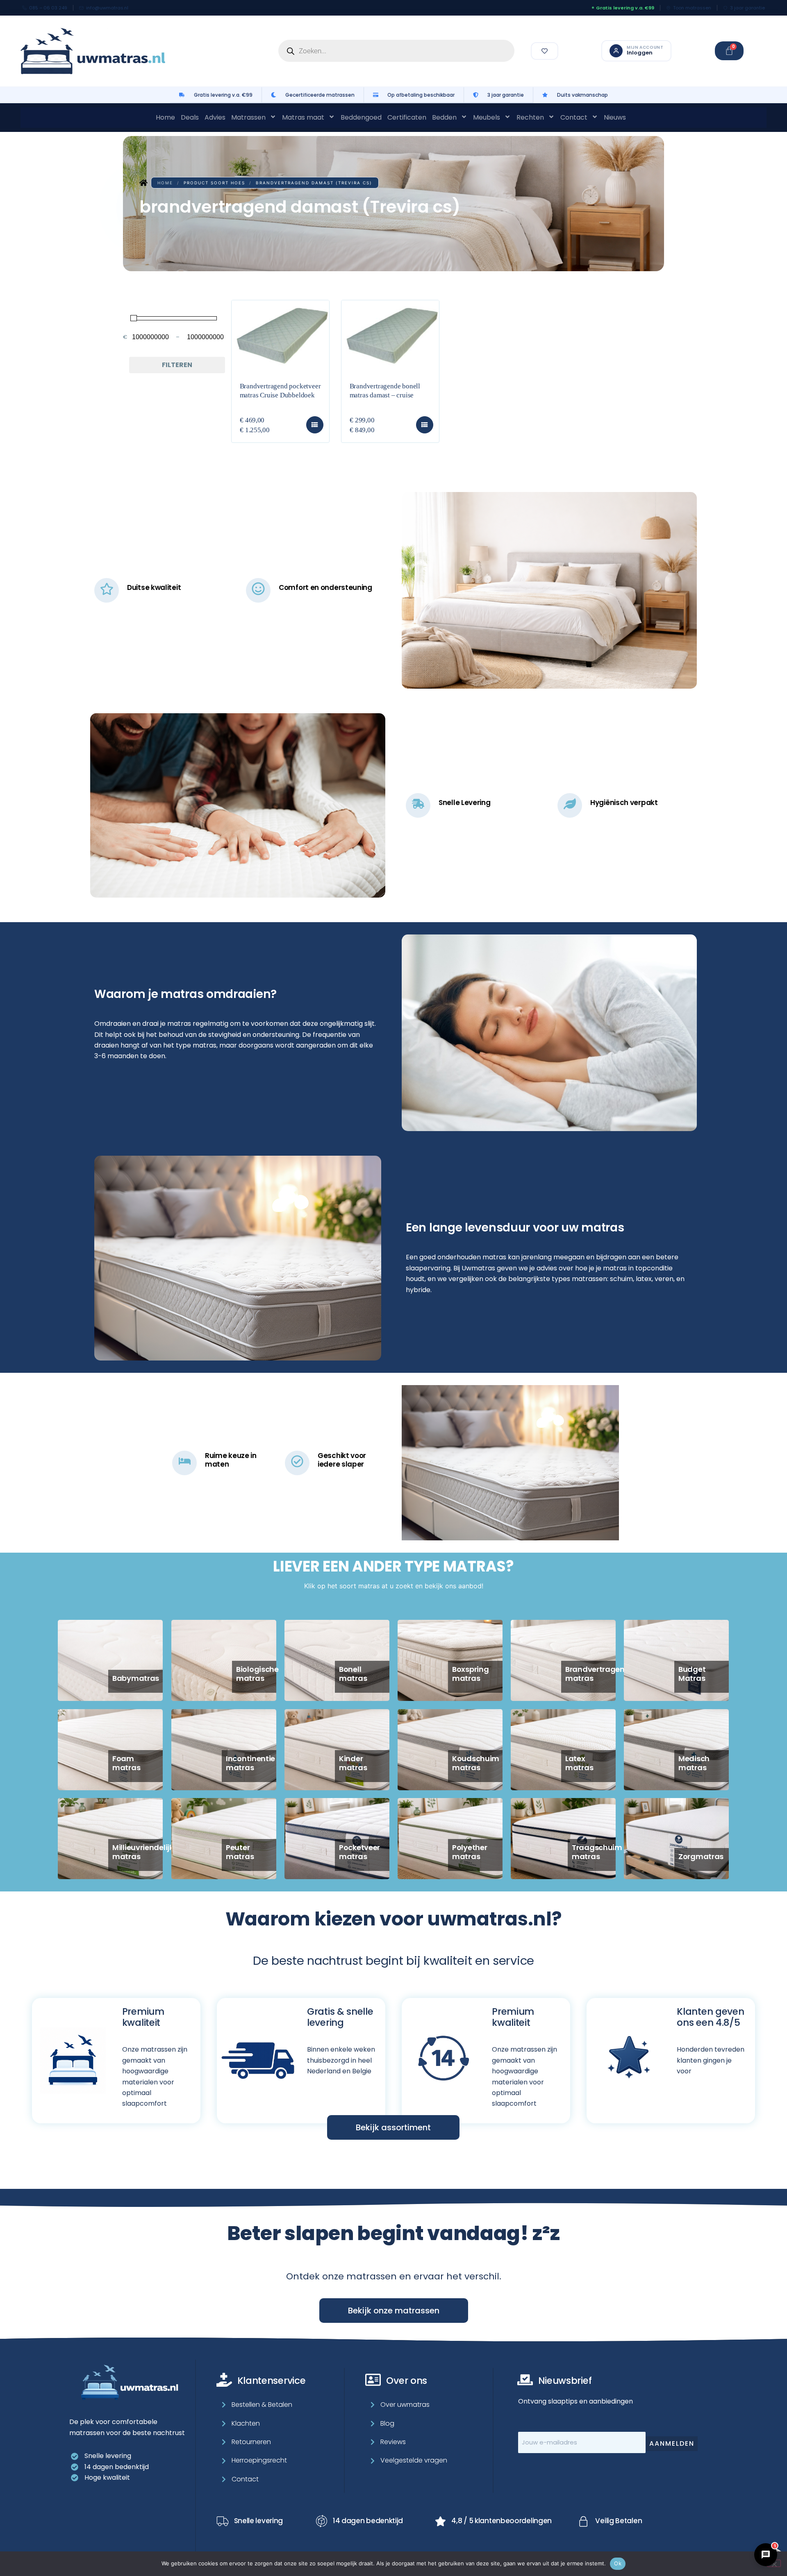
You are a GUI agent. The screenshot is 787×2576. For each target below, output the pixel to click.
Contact (574, 117)
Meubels (487, 117)
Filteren (177, 365)
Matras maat (303, 117)
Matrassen (248, 117)
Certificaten (407, 117)
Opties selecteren (315, 425)
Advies (215, 117)
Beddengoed (361, 117)
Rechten (530, 117)
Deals (190, 117)
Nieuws (615, 117)
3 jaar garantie (747, 8)
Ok (618, 2563)
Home (165, 117)
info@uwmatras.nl (107, 8)
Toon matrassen (692, 8)
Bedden (444, 117)
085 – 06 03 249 (48, 8)
